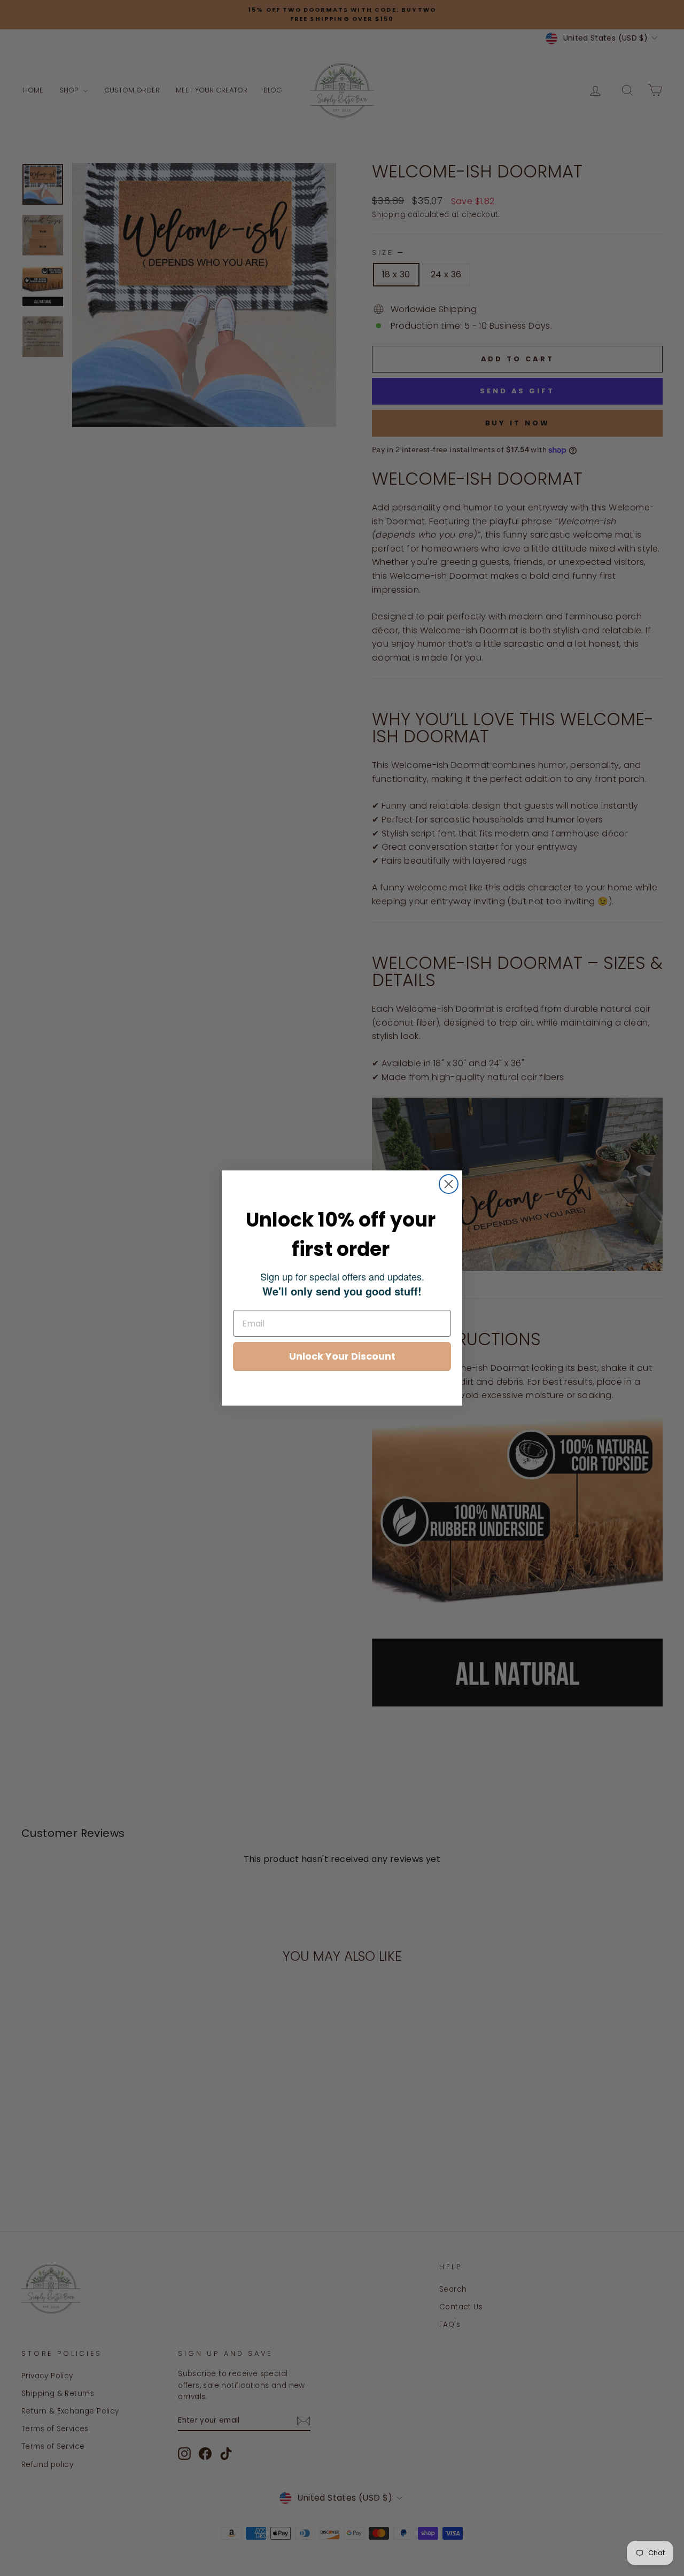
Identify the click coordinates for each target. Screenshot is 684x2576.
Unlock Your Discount (342, 1356)
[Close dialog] (449, 1184)
